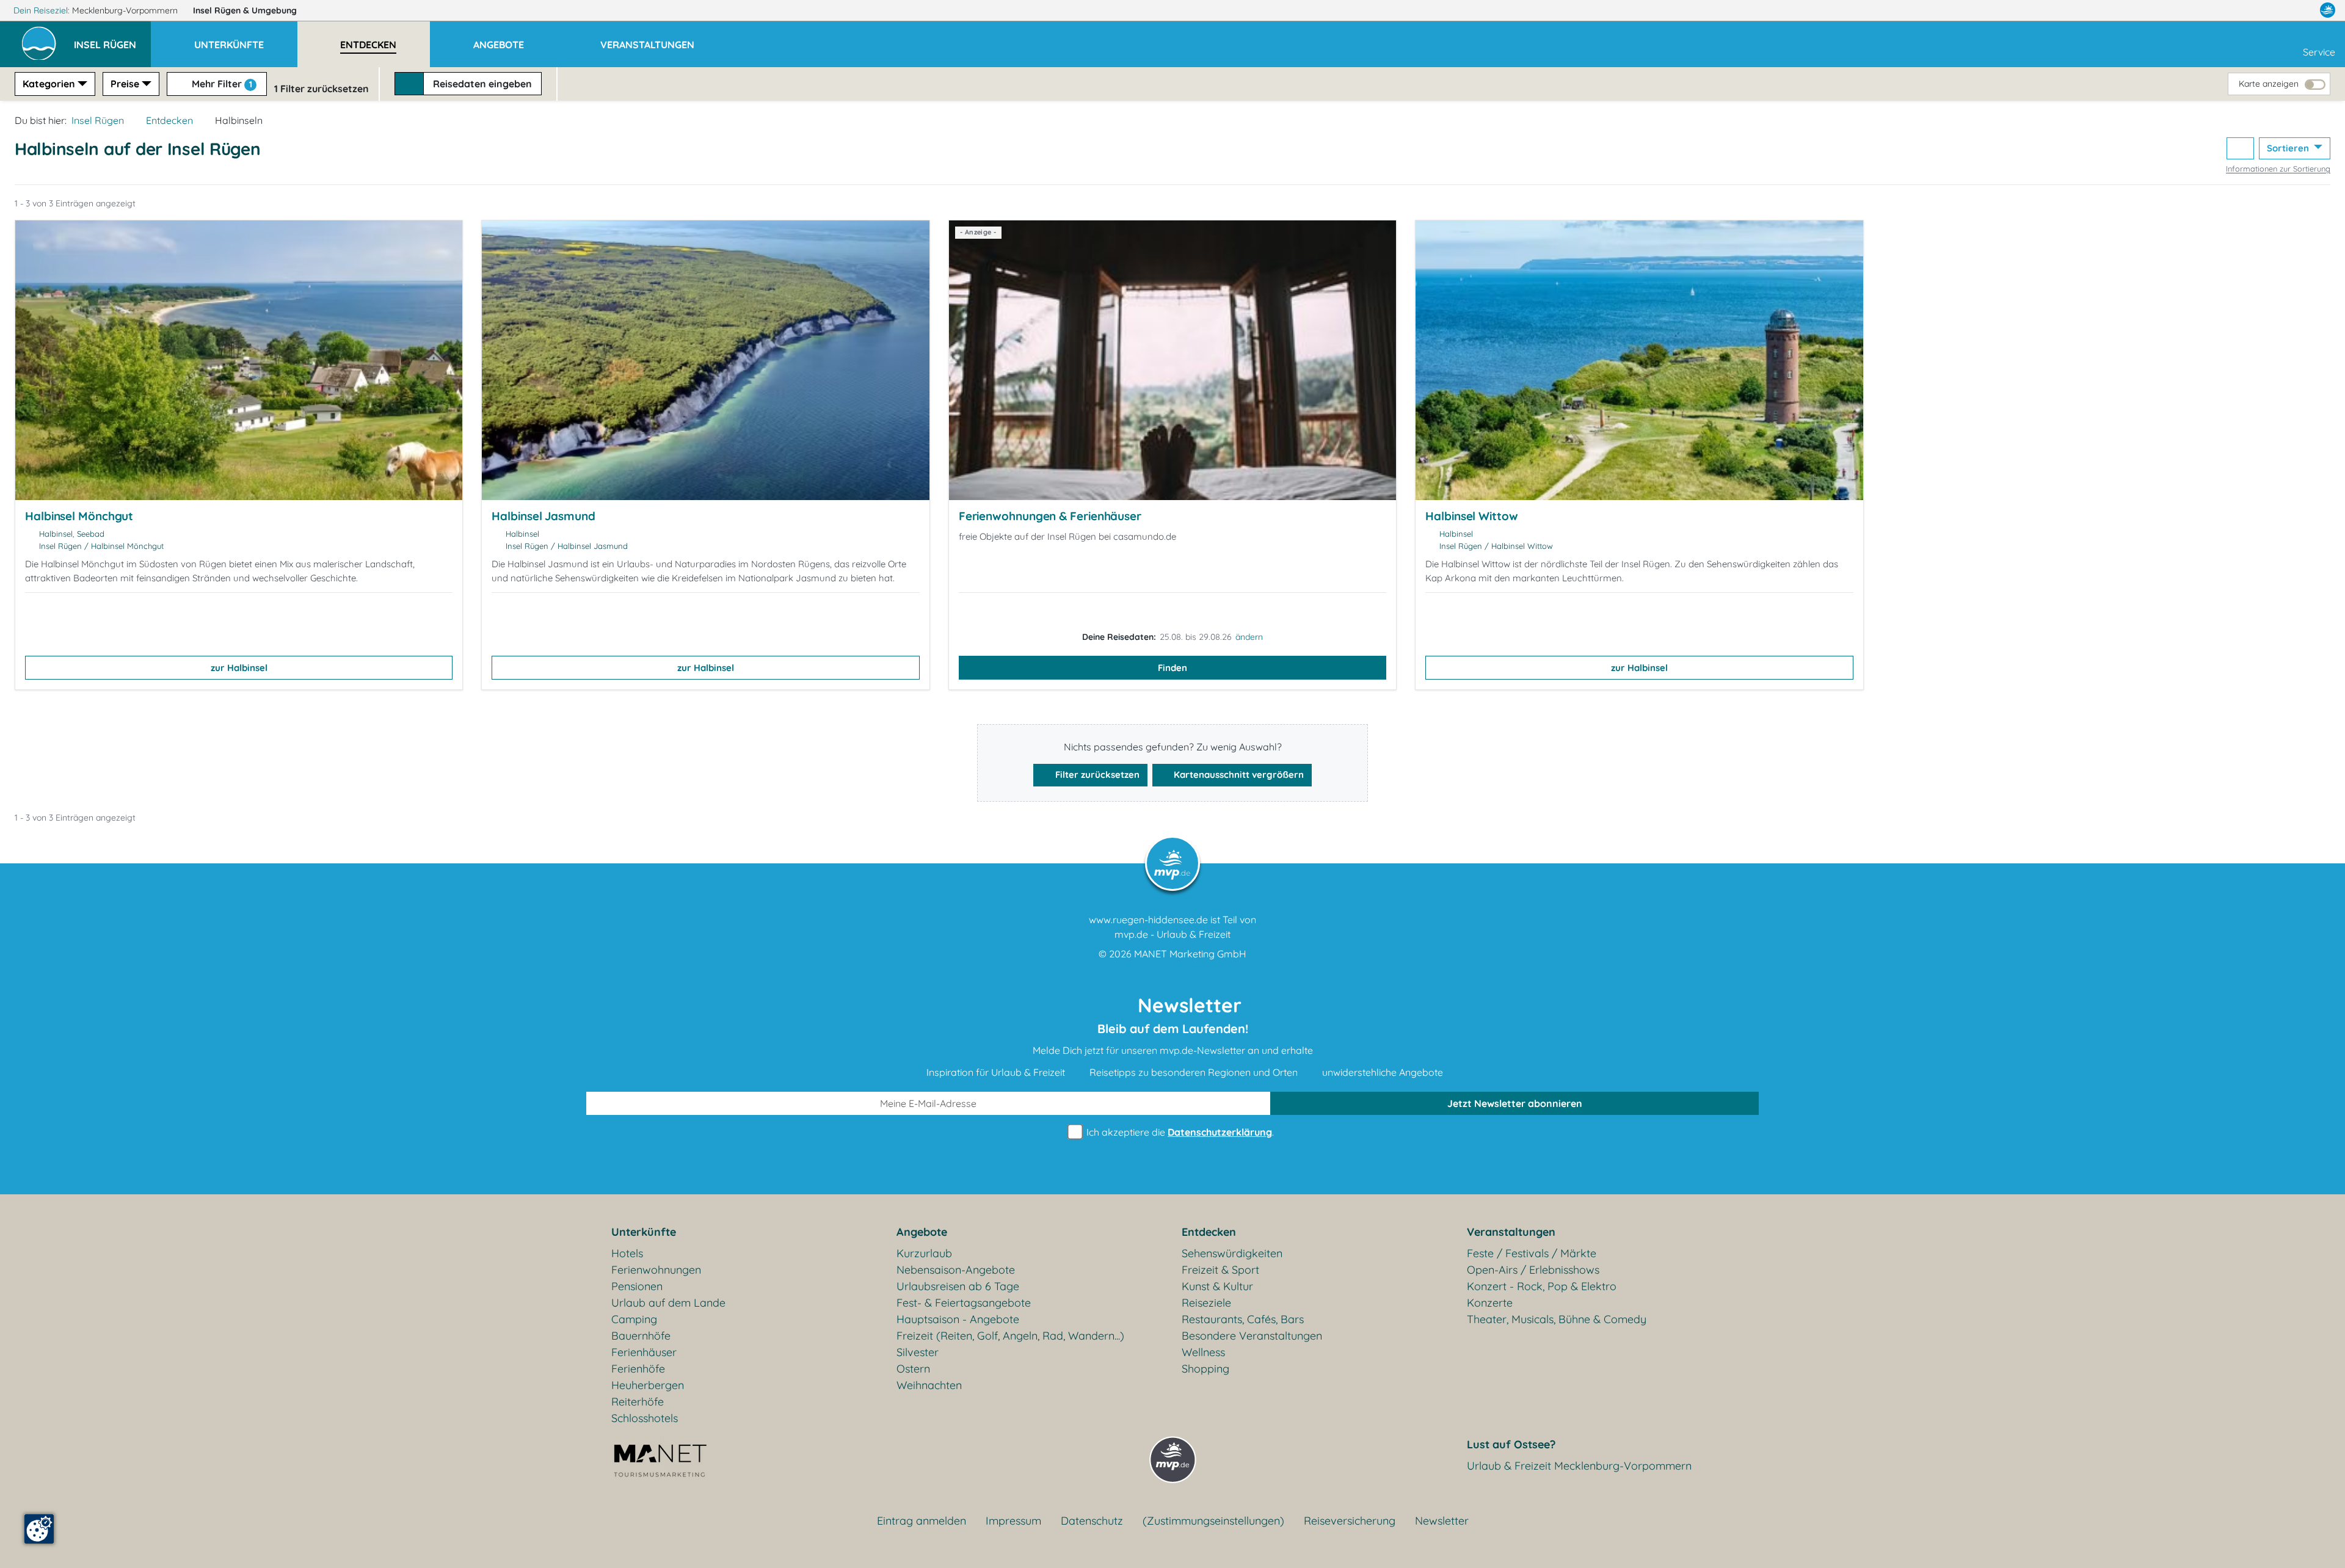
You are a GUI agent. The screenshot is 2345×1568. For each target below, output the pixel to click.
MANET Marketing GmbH (1190, 954)
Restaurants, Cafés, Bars (1243, 1319)
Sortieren (2289, 148)
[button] (112, 39)
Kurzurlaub (924, 1253)
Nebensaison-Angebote (956, 1270)
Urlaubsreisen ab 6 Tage (958, 1286)
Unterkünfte (644, 1232)
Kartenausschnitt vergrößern (1238, 775)
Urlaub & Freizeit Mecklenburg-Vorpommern (1579, 1466)
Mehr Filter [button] (221, 84)
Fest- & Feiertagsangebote (964, 1303)
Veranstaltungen (1511, 1232)
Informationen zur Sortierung (2278, 169)
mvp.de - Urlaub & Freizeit (1172, 934)
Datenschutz (1092, 1521)
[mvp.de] (2328, 10)
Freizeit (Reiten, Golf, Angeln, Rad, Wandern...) (1010, 1336)
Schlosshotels (645, 1418)
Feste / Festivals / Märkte (1532, 1253)
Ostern (913, 1369)
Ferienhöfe (638, 1369)
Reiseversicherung (1350, 1521)
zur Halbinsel (239, 668)
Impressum (1013, 1521)
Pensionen (637, 1286)
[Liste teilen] (2240, 149)
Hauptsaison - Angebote (958, 1319)
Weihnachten (929, 1385)
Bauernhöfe (641, 1336)
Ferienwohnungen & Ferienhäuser (1050, 516)
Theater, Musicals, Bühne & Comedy (1557, 1319)
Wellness (1203, 1352)
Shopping (1205, 1369)
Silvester (918, 1352)
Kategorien (49, 84)
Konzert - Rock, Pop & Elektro (1542, 1286)
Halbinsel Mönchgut (79, 516)
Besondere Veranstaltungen (1252, 1336)
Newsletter (1442, 1521)
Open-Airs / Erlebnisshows (1533, 1270)
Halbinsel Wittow (1471, 516)
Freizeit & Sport (1220, 1270)
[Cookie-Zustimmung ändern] (39, 1529)
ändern (1249, 637)
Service (2319, 52)
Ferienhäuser (644, 1352)
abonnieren (1515, 1103)
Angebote (922, 1232)
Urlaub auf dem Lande (668, 1303)
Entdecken (169, 120)
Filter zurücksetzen (1096, 775)
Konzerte (1490, 1303)
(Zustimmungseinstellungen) (1213, 1521)
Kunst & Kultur (1217, 1286)
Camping (634, 1319)
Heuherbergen (648, 1385)
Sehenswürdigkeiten (1232, 1253)
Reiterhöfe (638, 1402)
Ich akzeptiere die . (1179, 1132)
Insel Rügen (245, 10)
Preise (125, 84)
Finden (1172, 668)
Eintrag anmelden (922, 1521)
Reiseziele (1206, 1303)
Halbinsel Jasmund (543, 516)
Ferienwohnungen (656, 1270)
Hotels (627, 1253)
